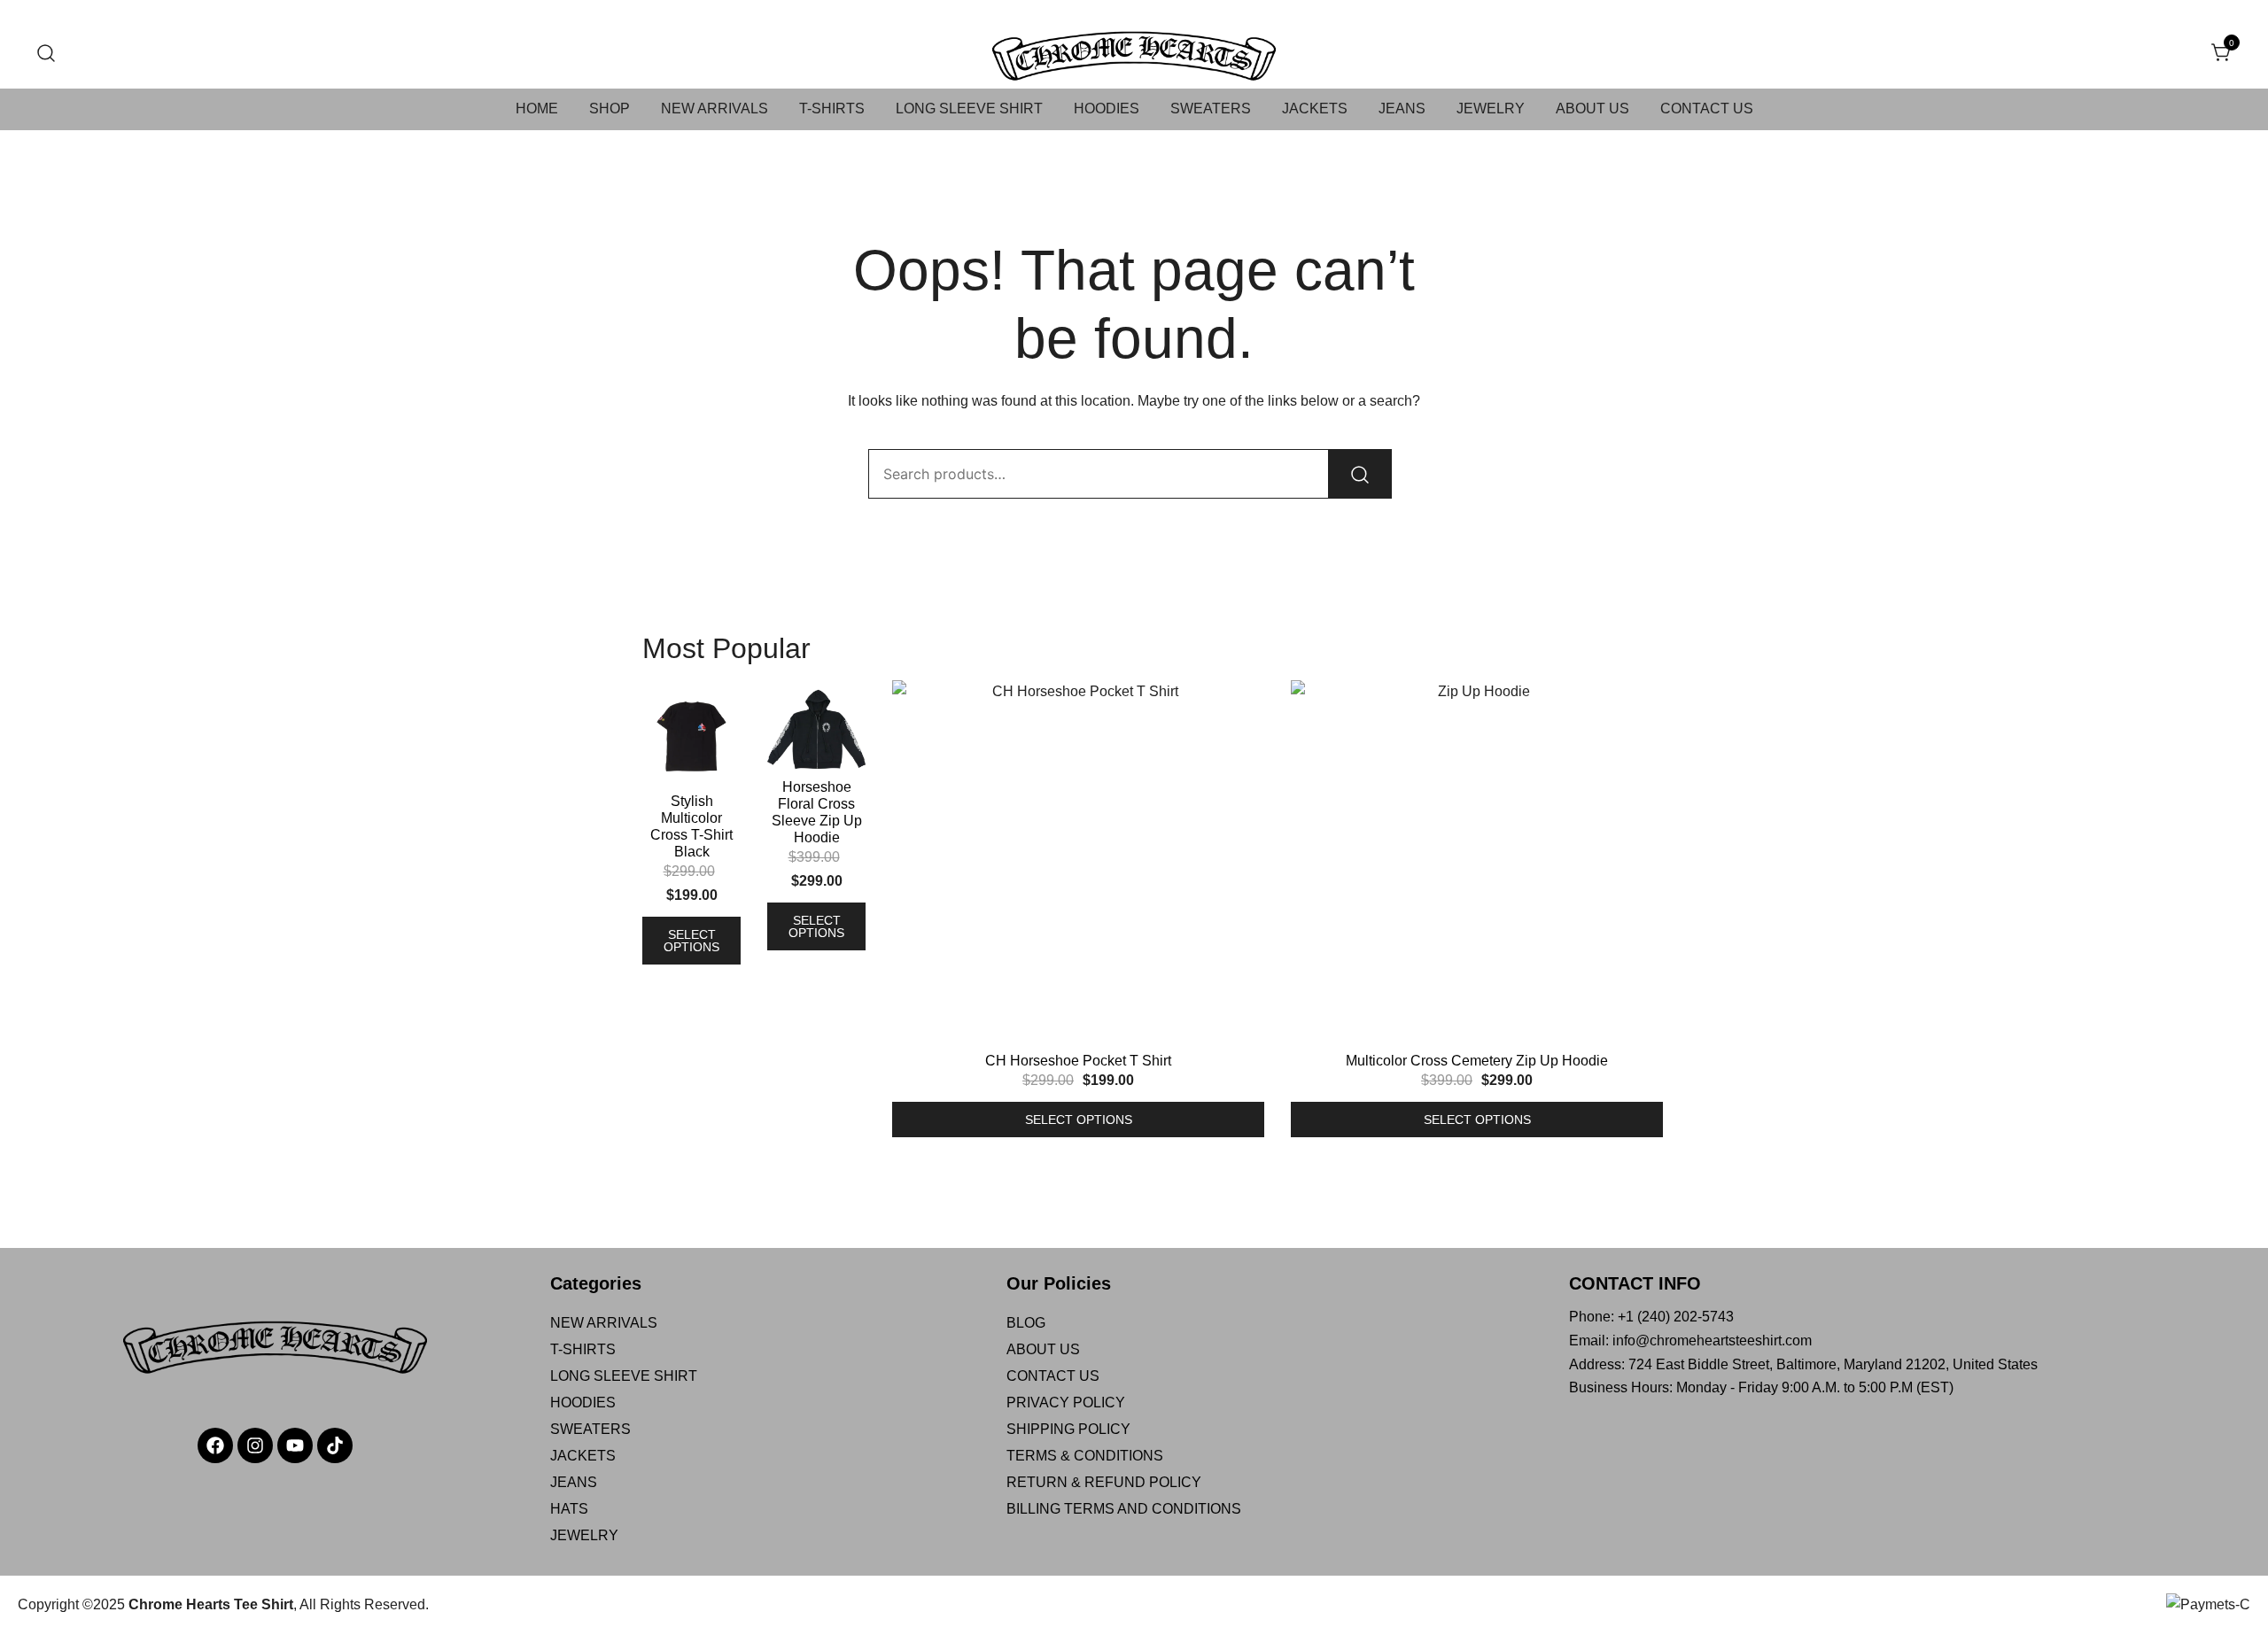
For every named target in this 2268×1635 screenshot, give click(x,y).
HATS (569, 1509)
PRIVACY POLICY (1066, 1403)
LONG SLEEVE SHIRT (969, 108)
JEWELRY (1491, 108)
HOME (537, 108)
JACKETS (1315, 108)
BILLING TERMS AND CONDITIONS (1124, 1509)
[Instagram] (255, 1445)
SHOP (610, 108)
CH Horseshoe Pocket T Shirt (1078, 1061)
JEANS (1402, 108)
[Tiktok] (335, 1445)
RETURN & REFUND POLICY (1104, 1482)
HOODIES (1107, 108)
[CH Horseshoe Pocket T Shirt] (1078, 866)
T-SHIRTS (832, 108)
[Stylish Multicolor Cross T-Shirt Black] (691, 736)
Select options (691, 941)
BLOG (1026, 1323)
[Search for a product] (47, 54)
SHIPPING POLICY (1068, 1429)
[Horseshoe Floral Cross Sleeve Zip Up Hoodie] (816, 729)
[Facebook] (215, 1445)
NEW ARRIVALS (715, 108)
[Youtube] (295, 1445)
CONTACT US (1707, 108)
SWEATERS (1211, 108)
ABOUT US (1592, 108)
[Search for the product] (1360, 474)
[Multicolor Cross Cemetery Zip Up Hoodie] (1477, 866)
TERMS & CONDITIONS (1085, 1456)
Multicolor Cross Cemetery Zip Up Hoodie (1477, 1061)
